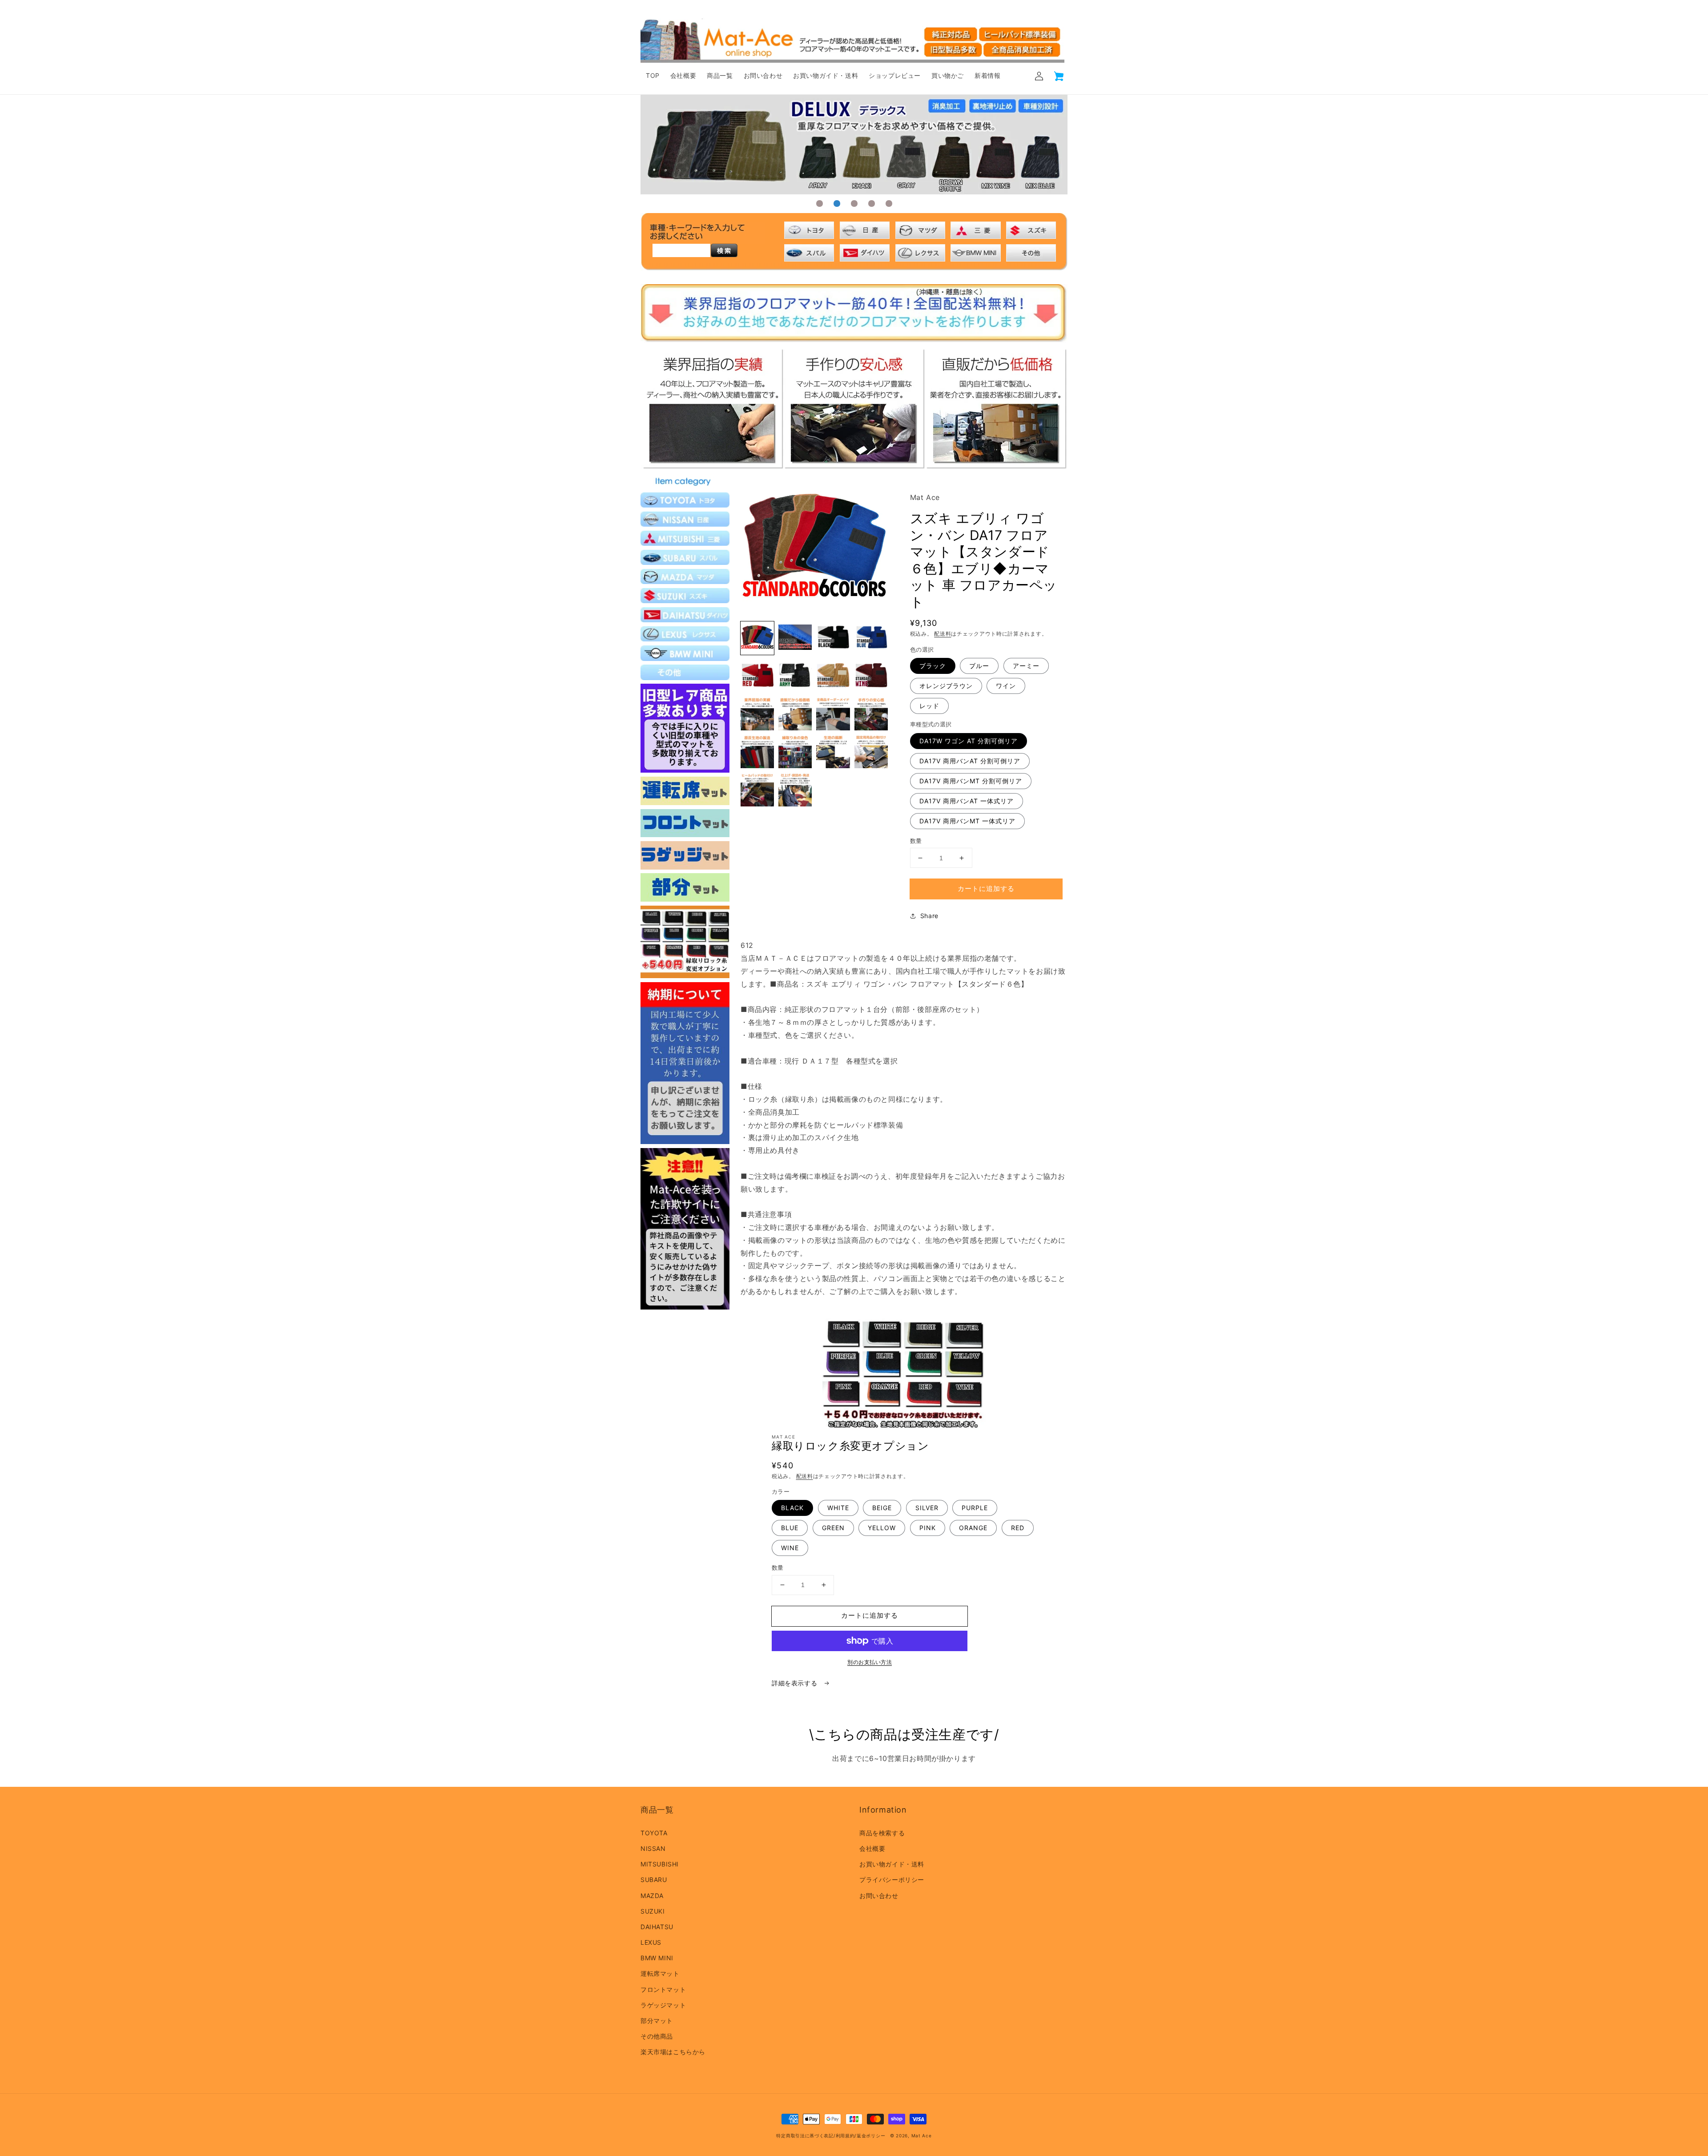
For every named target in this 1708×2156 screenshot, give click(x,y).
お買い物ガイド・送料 (892, 1864)
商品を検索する (882, 1833)
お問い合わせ (879, 1896)
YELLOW (882, 1528)
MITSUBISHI (660, 1864)
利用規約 (845, 2136)
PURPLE (975, 1508)
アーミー (1026, 666)
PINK (928, 1528)
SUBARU (654, 1880)
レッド (929, 706)
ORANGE (973, 1528)
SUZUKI (653, 1911)
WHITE (838, 1508)
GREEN (833, 1528)
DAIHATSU (657, 1927)
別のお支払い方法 (870, 1662)
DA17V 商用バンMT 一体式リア (967, 821)
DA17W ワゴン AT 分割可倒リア (969, 741)
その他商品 (657, 2036)
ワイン (1006, 686)
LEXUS (651, 1942)
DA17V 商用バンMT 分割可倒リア (971, 781)
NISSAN (653, 1848)
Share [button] (929, 916)
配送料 (943, 634)
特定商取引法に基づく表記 (805, 2136)
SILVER (927, 1508)
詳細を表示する (796, 1683)
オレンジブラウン (946, 686)
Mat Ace (922, 2136)
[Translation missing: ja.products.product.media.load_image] (757, 638)
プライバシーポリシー (892, 1880)
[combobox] (681, 250)
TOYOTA (654, 1833)
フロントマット (663, 1989)
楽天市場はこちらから (673, 2052)
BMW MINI (657, 1958)
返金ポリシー (871, 2136)
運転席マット (660, 1973)
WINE (790, 1548)
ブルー (979, 666)
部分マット (657, 2021)
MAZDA (652, 1896)
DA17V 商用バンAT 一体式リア (967, 801)
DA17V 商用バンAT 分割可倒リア (970, 761)
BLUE (790, 1528)
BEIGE (882, 1508)
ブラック (933, 666)
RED (1018, 1528)
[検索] (724, 250)
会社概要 (872, 1848)
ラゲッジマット (663, 2005)
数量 (916, 841)
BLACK (792, 1508)
